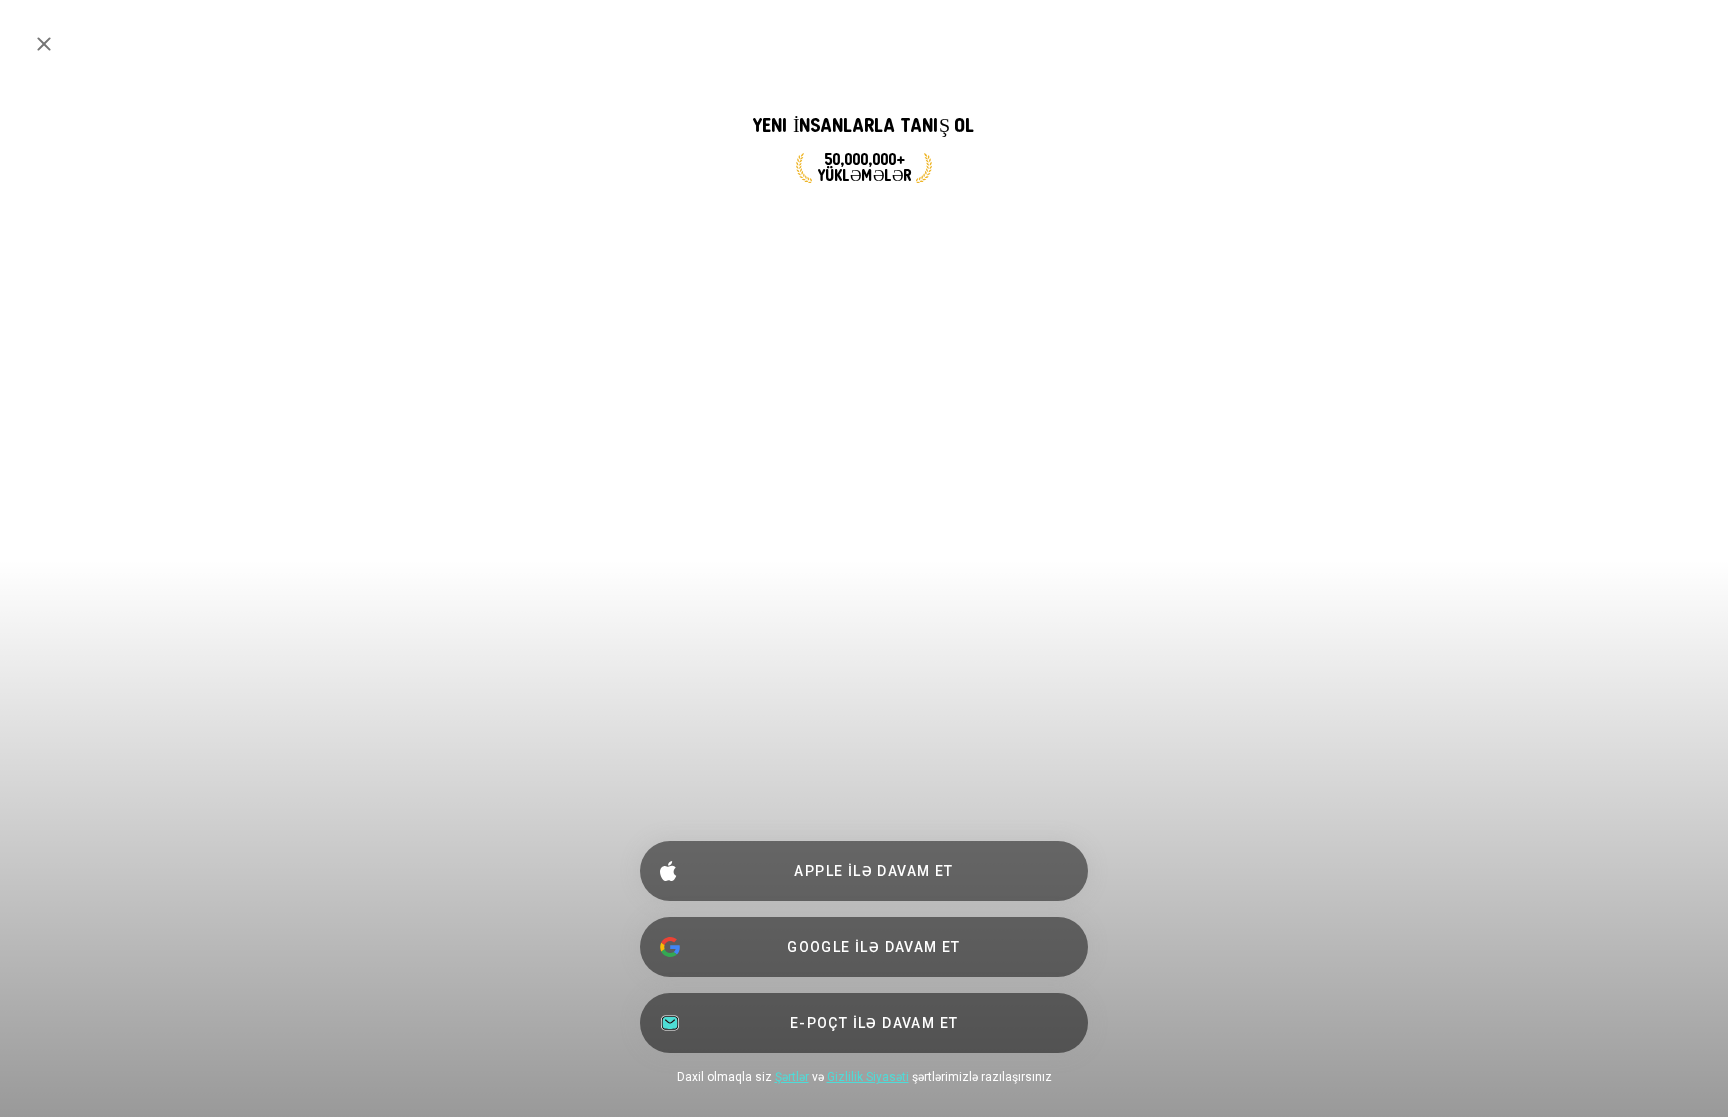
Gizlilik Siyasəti (868, 1077)
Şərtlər (792, 1077)
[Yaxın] (44, 44)
